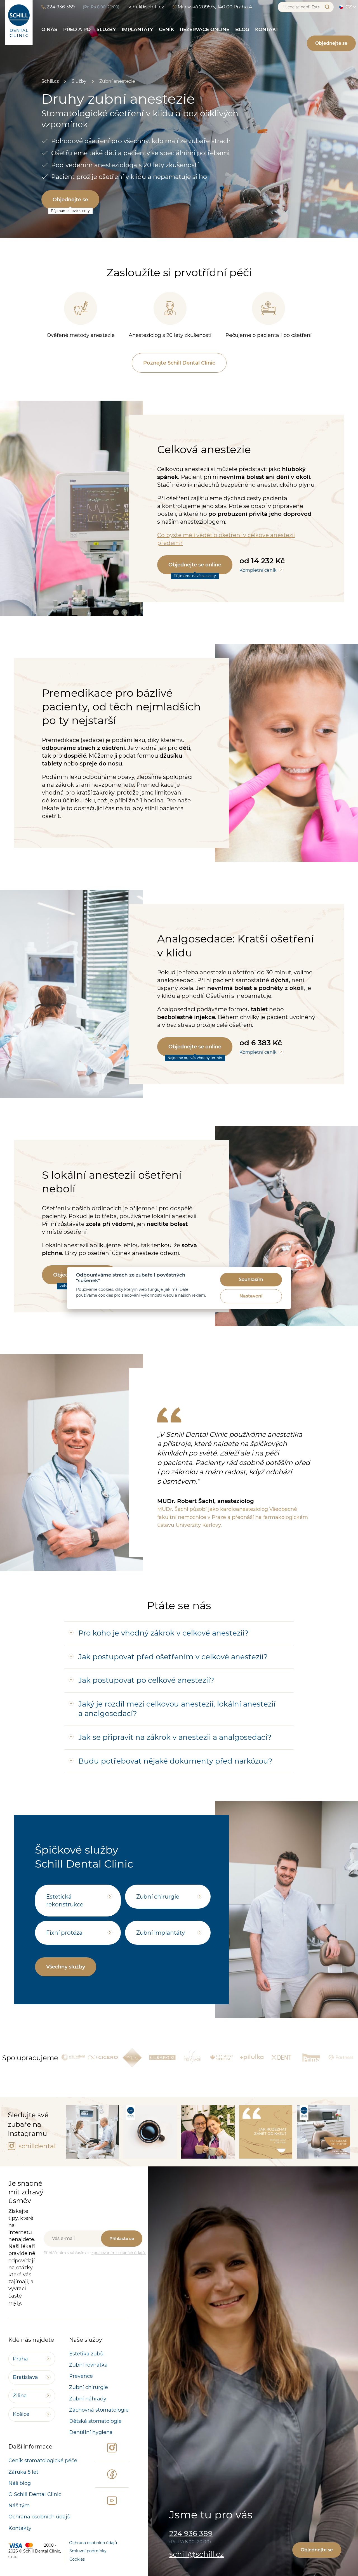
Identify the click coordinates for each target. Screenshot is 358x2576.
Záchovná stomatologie (99, 2410)
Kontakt (267, 29)
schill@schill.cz (146, 7)
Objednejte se (331, 43)
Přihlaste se (122, 2238)
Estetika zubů (86, 2354)
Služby (106, 29)
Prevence (81, 2376)
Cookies (77, 2559)
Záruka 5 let (23, 2472)
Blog (242, 29)
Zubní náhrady (88, 2399)
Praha (20, 2359)
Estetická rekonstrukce (65, 1901)
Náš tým (19, 2506)
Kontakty (20, 2528)
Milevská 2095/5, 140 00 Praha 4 (215, 7)
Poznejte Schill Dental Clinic (179, 363)
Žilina (20, 2396)
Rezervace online (205, 29)
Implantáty (137, 29)
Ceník (166, 29)
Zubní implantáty (161, 1933)
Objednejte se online (195, 565)
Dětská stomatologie (95, 2421)
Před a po (77, 29)
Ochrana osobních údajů (39, 2517)
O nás (49, 29)
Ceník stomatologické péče (43, 2461)
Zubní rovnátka (88, 2365)
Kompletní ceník (258, 570)
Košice (21, 2414)
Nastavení (251, 1296)
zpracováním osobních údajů (119, 2253)
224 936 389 (61, 7)
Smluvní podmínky (88, 2551)
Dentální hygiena (91, 2432)
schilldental (36, 2146)
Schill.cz (50, 81)
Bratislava (25, 2377)
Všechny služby (66, 1967)
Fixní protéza (64, 1933)
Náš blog (20, 2483)
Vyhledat (327, 7)
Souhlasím (251, 1279)
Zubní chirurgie (158, 1897)
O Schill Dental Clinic (35, 2494)
